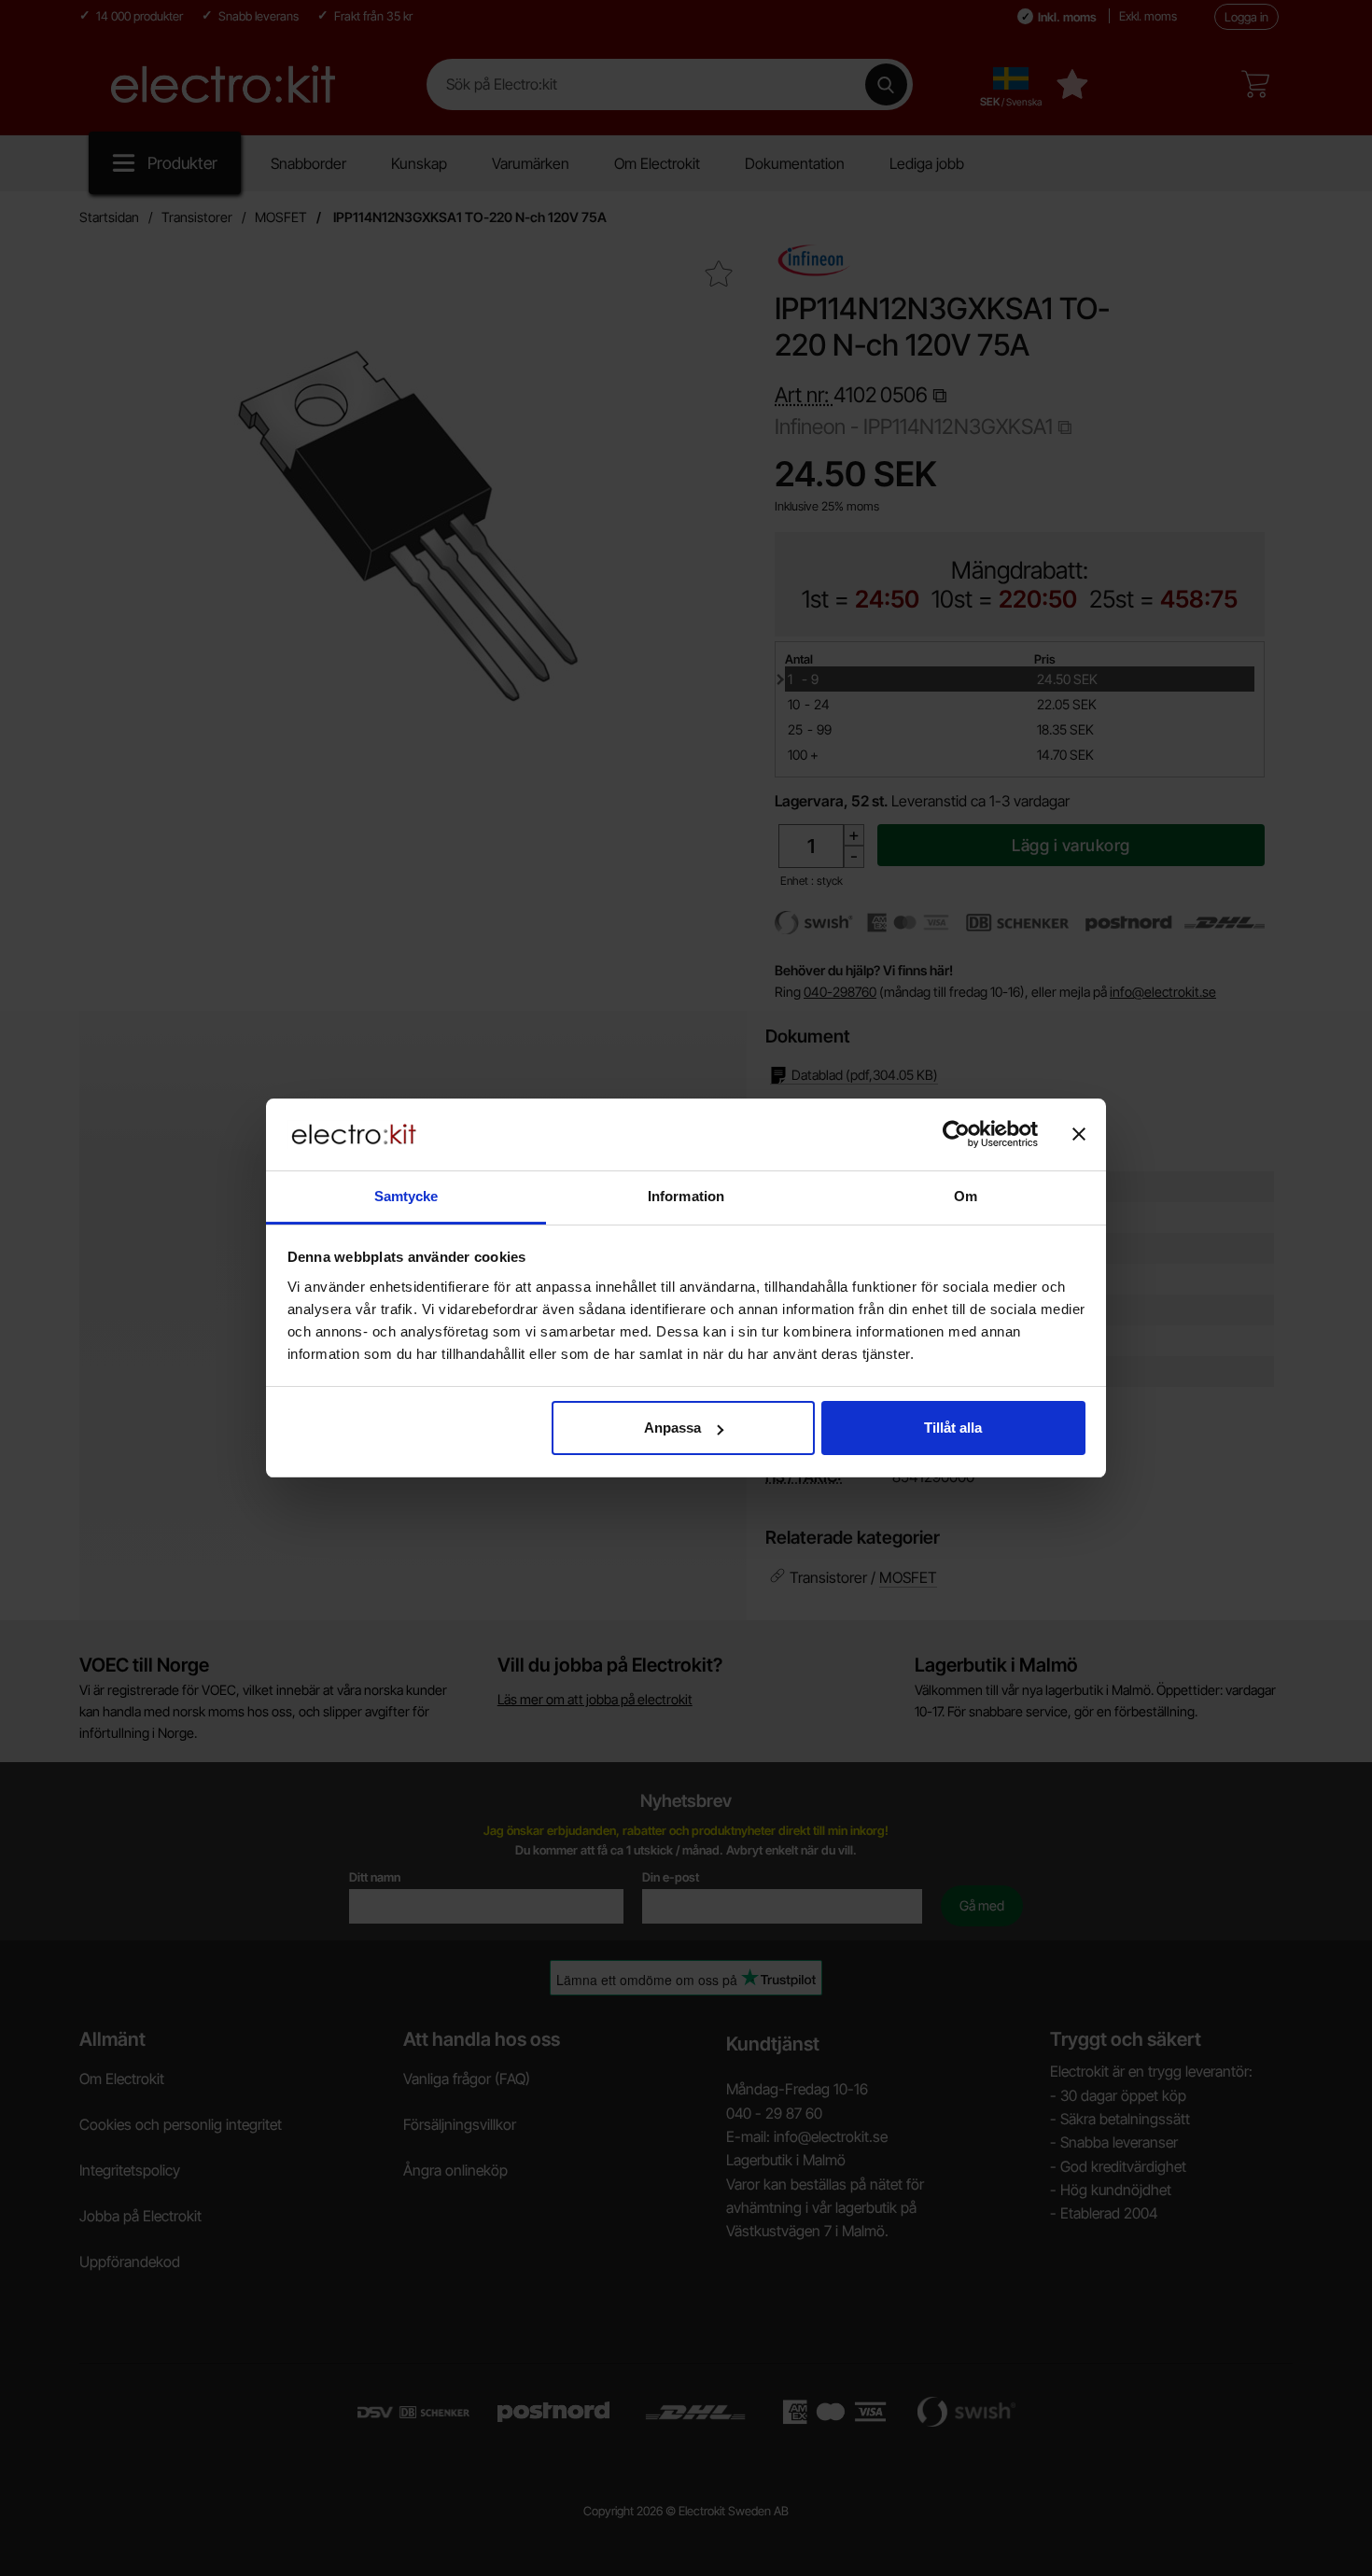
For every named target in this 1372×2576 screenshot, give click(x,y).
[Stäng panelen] (1079, 1134)
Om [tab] (966, 1196)
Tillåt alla (953, 1428)
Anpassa (672, 1428)
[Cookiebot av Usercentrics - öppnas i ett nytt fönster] (956, 1134)
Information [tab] (686, 1196)
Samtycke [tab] (406, 1196)
